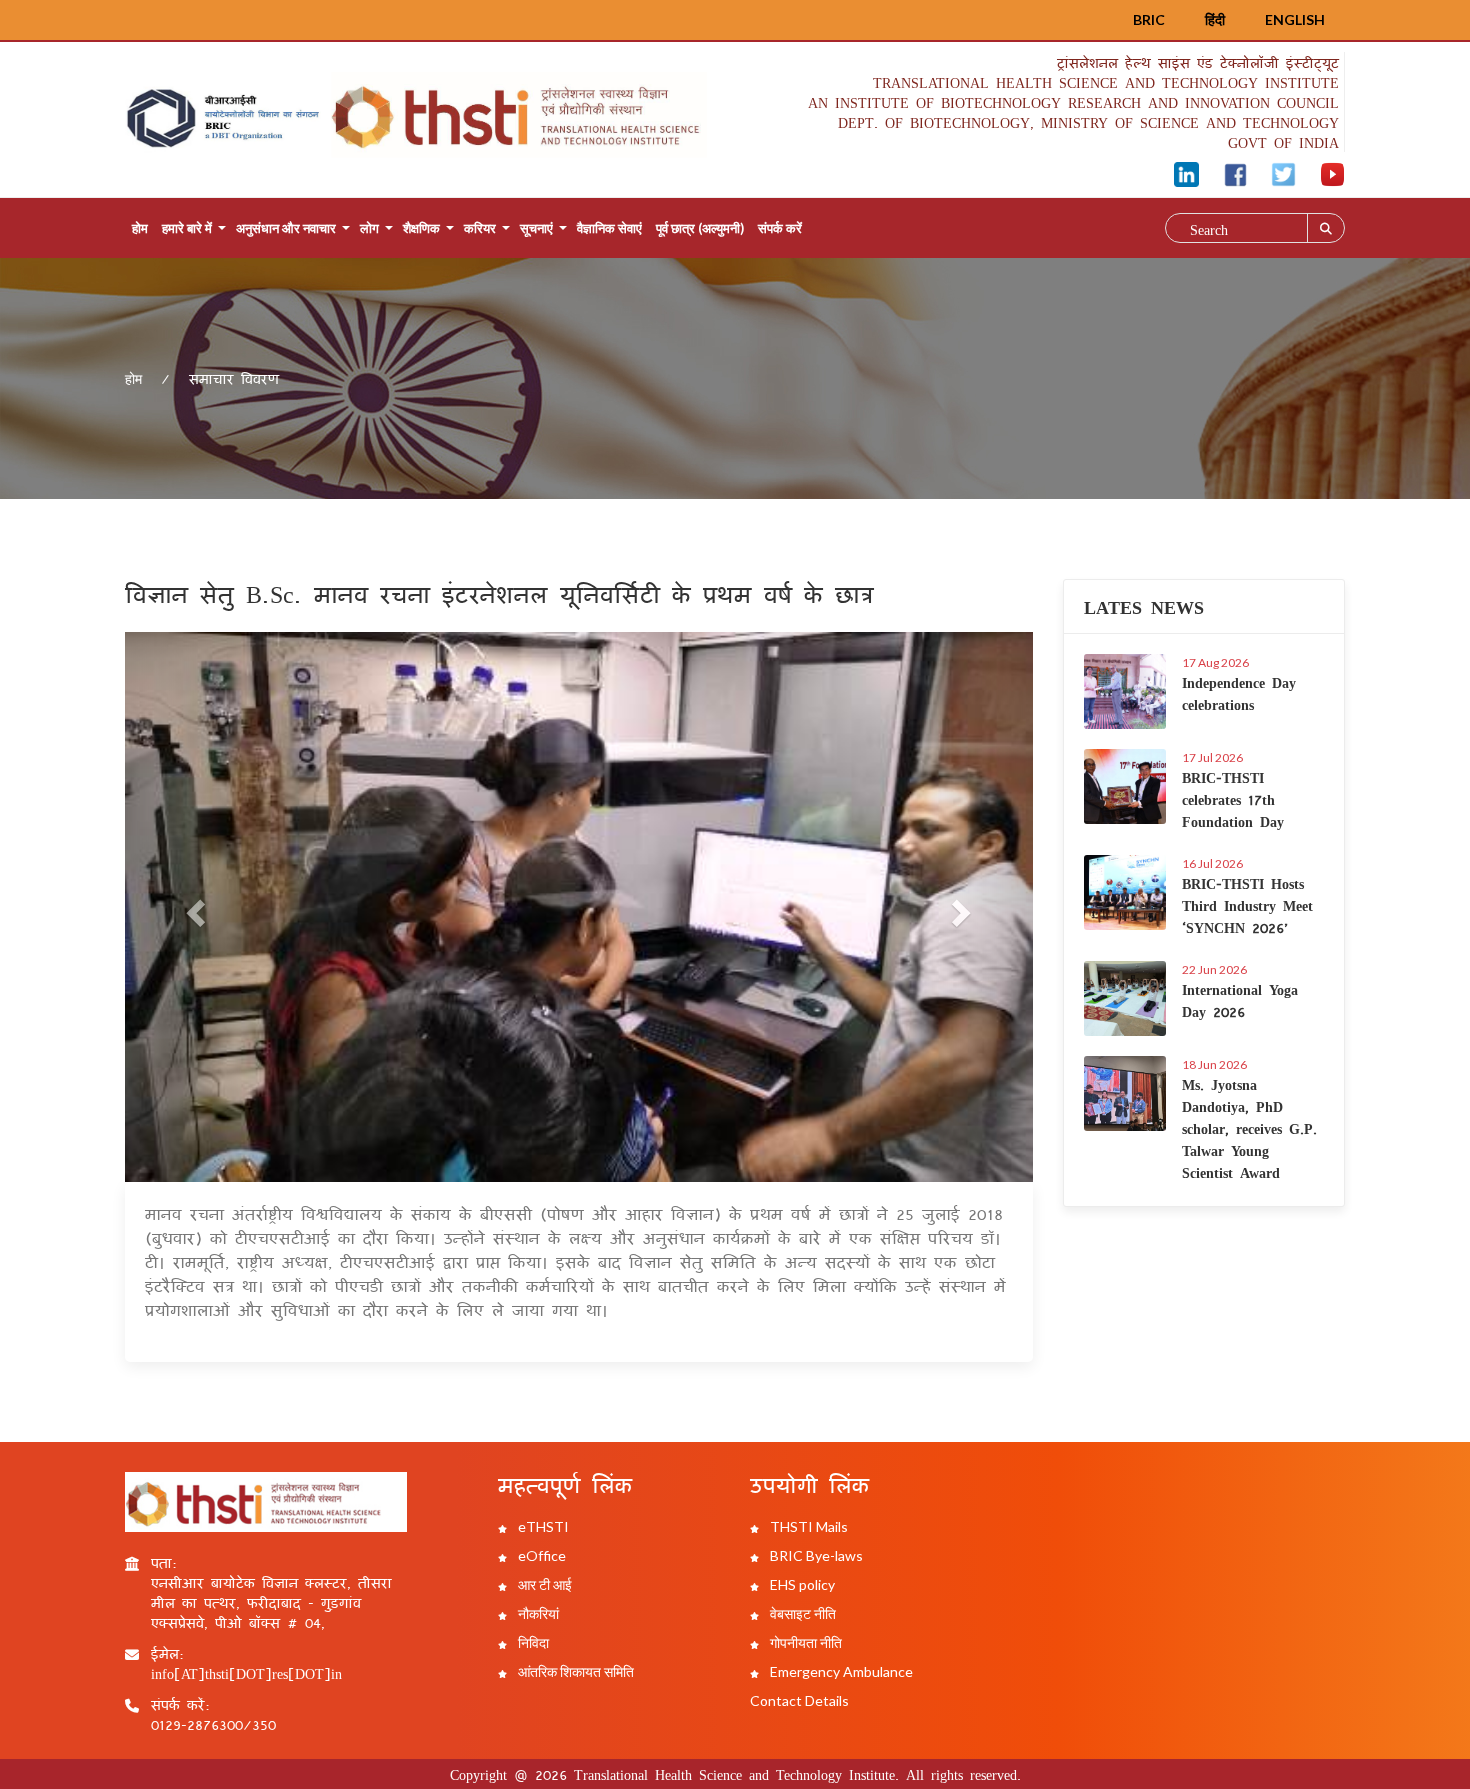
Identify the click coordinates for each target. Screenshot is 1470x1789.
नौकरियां (537, 1613)
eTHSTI (542, 1526)
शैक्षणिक (421, 228)
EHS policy (801, 1584)
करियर (480, 228)
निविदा (532, 1642)
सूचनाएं (536, 228)
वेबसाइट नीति (801, 1613)
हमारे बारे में (187, 228)
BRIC (1149, 19)
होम (140, 228)
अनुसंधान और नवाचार (286, 228)
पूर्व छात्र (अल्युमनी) (700, 228)
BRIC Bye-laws (815, 1555)
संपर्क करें (780, 228)
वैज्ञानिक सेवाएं (609, 228)
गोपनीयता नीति (804, 1642)
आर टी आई (543, 1584)
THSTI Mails (807, 1526)
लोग (369, 228)
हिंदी (1215, 19)
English (1295, 19)
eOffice (540, 1555)
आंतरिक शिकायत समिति (574, 1671)
